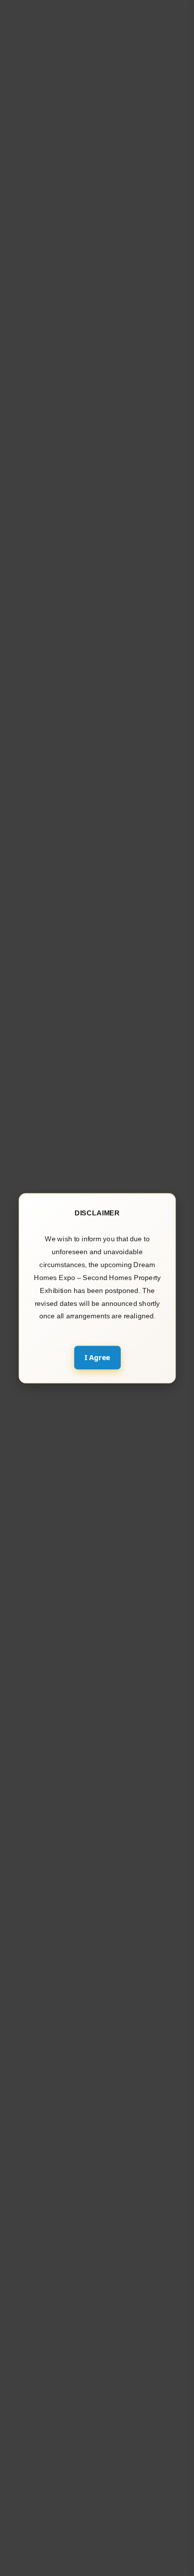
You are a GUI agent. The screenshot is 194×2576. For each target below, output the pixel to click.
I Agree (97, 1357)
